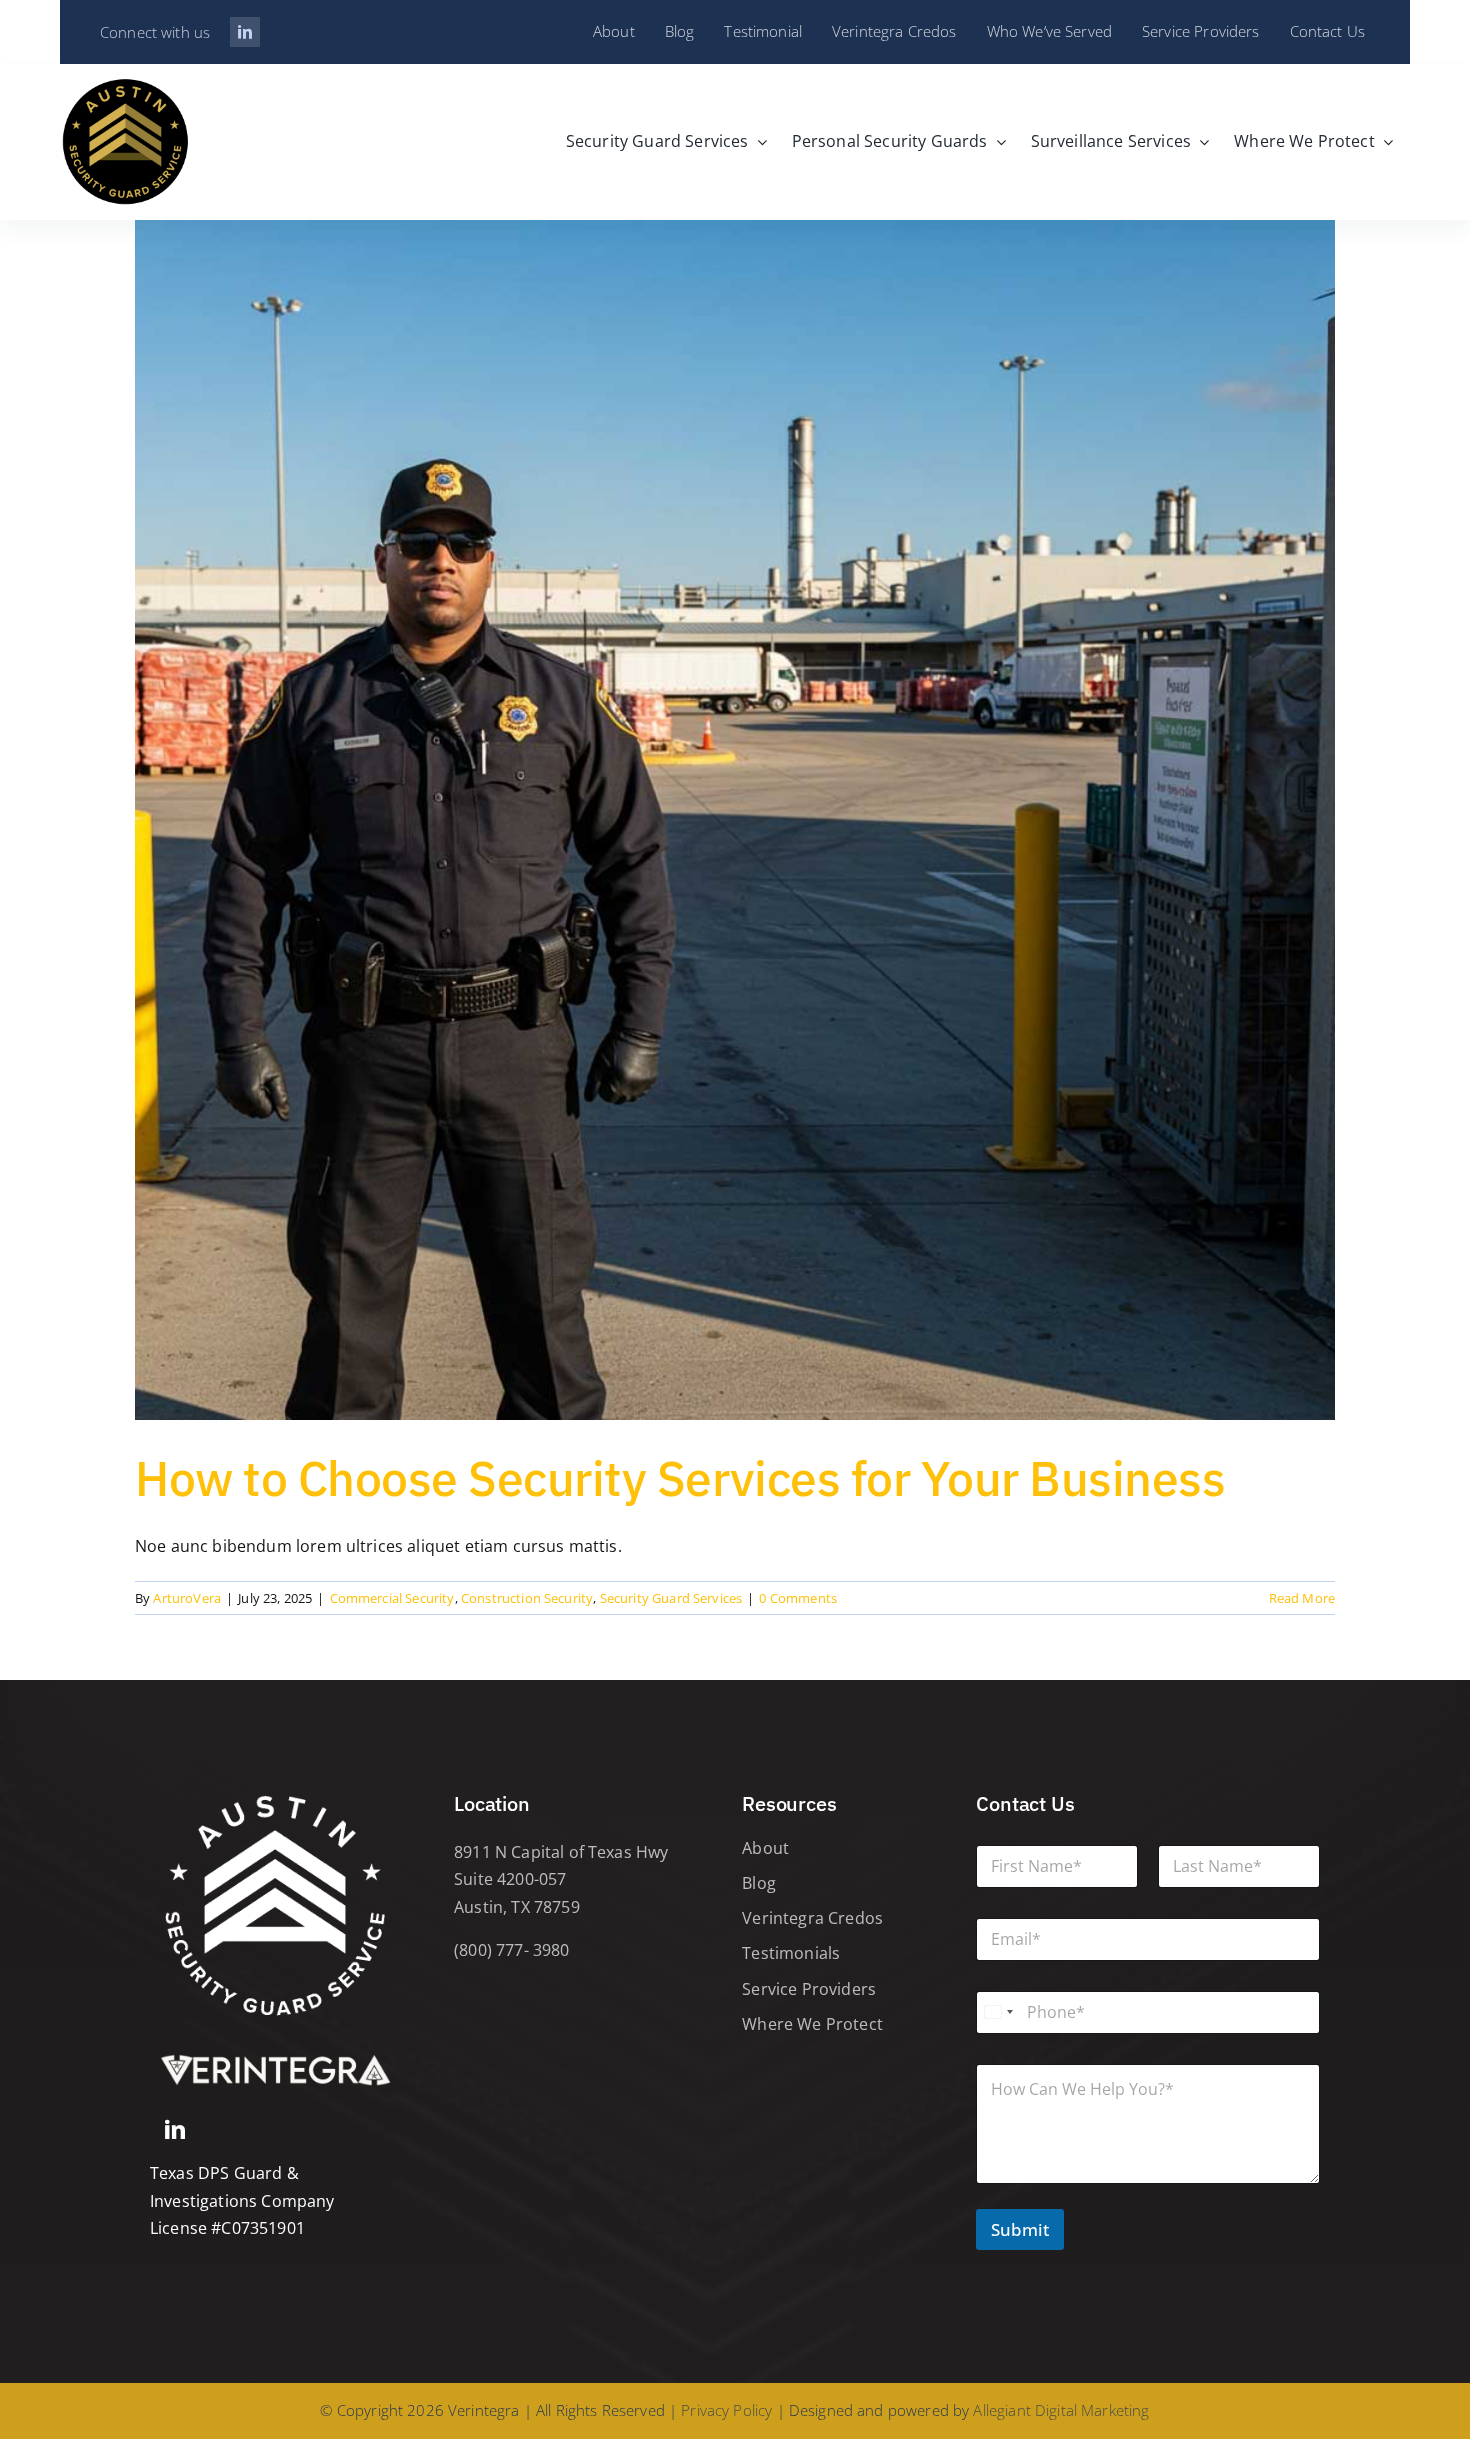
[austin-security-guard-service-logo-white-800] (275, 1788)
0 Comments (798, 1598)
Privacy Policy (726, 2410)
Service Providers (809, 1989)
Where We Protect (812, 2024)
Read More (1302, 1598)
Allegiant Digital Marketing (1061, 2410)
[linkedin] (245, 32)
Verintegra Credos (812, 1918)
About (765, 1848)
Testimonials (791, 1953)
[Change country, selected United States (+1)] (998, 2012)
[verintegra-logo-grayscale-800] (275, 2053)
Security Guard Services (671, 1598)
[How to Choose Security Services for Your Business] (735, 820)
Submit (1020, 2229)
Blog (759, 1883)
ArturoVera (187, 1598)
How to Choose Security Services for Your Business (680, 1478)
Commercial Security (392, 1598)
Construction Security (527, 1598)
